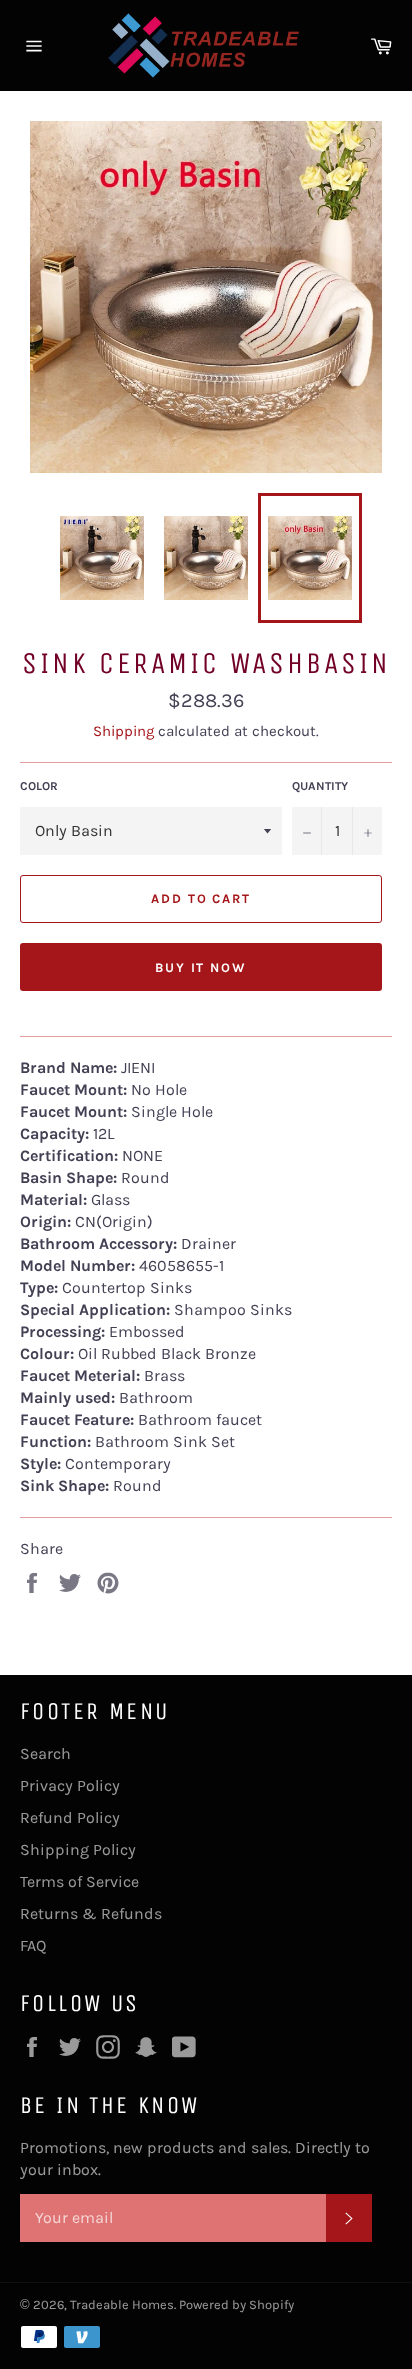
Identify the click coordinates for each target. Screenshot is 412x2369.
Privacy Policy (70, 1785)
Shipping (123, 731)
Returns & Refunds (91, 1913)
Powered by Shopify (236, 2304)
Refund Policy (70, 1817)
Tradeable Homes (122, 2304)
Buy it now (201, 967)
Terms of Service (79, 1881)
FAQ (33, 1945)
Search (45, 1753)
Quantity (320, 786)
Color (39, 786)
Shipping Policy (78, 1849)
